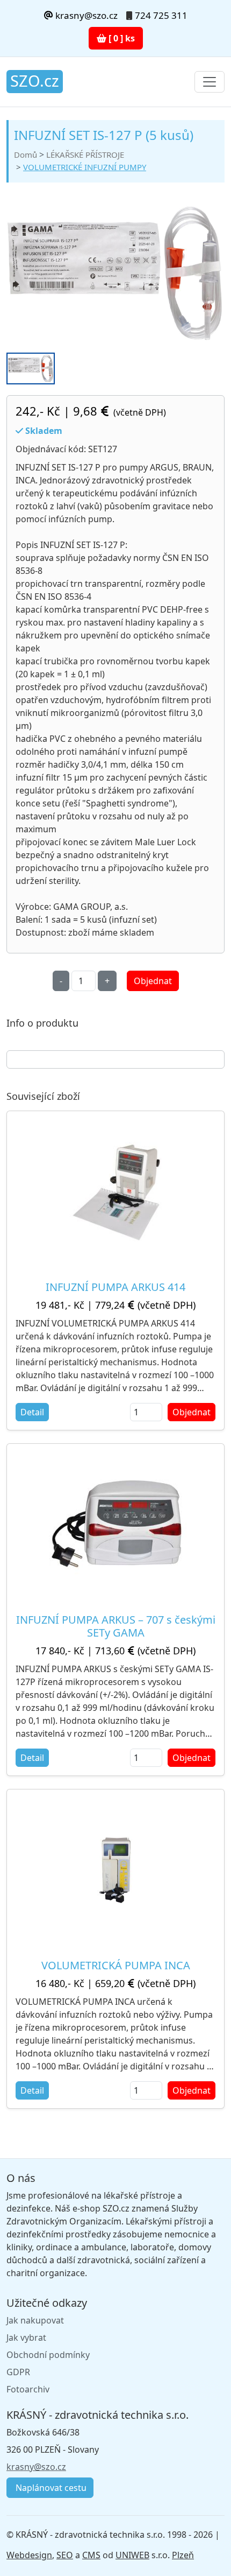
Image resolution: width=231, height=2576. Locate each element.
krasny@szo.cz (85, 15)
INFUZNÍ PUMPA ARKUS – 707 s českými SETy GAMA (116, 1626)
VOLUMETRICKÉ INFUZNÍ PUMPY (85, 167)
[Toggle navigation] (210, 82)
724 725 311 (161, 15)
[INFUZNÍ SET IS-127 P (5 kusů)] (115, 274)
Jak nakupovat (35, 2320)
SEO (65, 2555)
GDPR (18, 2372)
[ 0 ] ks (121, 38)
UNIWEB (132, 2555)
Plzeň (183, 2555)
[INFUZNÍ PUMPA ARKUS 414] (116, 1192)
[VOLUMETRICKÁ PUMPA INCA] (116, 1870)
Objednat (153, 981)
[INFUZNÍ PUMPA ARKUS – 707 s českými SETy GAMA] (115, 1525)
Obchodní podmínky (48, 2355)
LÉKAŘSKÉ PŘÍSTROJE (85, 155)
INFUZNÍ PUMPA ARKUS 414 (115, 1287)
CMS (91, 2555)
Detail (32, 1412)
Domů (26, 155)
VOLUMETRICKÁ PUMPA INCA (116, 1965)
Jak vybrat (26, 2338)
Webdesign (29, 2555)
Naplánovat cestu (50, 2488)
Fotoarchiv (28, 2389)
